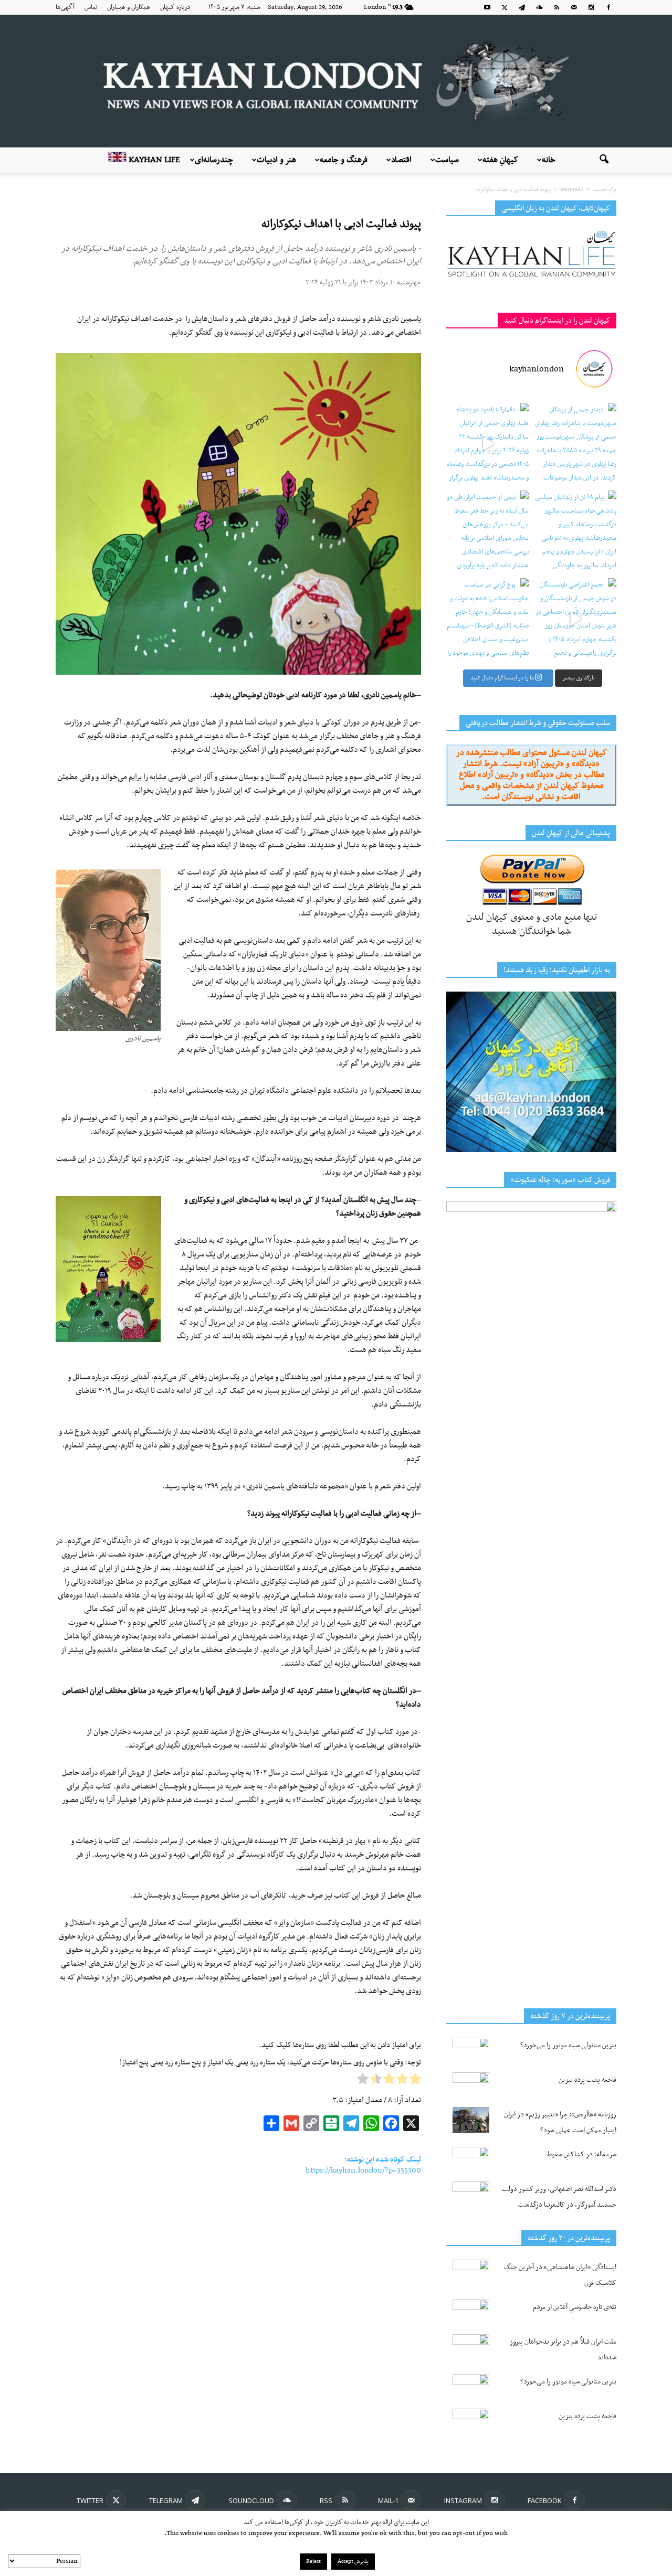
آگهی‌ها (65, 7)
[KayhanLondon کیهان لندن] (336, 81)
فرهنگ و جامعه (344, 160)
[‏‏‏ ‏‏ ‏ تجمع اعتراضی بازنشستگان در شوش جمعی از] (575, 619)
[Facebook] (608, 7)
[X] (505, 7)
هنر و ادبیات (276, 160)
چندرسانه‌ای (214, 160)
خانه (549, 160)
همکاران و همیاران (129, 7)
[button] (604, 160)
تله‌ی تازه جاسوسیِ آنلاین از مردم (575, 2307)
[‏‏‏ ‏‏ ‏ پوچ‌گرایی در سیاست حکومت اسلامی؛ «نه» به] (487, 619)
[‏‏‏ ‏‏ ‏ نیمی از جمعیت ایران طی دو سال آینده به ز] (487, 532)
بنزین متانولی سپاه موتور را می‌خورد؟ (568, 2045)
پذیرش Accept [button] (353, 2562)
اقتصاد (401, 160)
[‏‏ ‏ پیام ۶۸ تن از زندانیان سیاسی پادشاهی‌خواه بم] (575, 532)
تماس (91, 7)
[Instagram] (591, 7)
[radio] (415, 2081)
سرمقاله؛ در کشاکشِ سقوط (582, 2154)
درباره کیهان (175, 7)
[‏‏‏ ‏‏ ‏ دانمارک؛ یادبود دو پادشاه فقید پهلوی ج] (487, 444)
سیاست (447, 160)
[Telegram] (522, 7)
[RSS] (556, 7)
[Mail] (574, 7)
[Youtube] (487, 7)
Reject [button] (313, 2562)
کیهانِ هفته (500, 160)
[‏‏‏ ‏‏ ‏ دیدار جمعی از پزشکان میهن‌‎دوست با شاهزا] (575, 444)
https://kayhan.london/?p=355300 (363, 2170)
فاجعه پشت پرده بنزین (587, 2080)
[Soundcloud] (539, 7)
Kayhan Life (153, 160)
